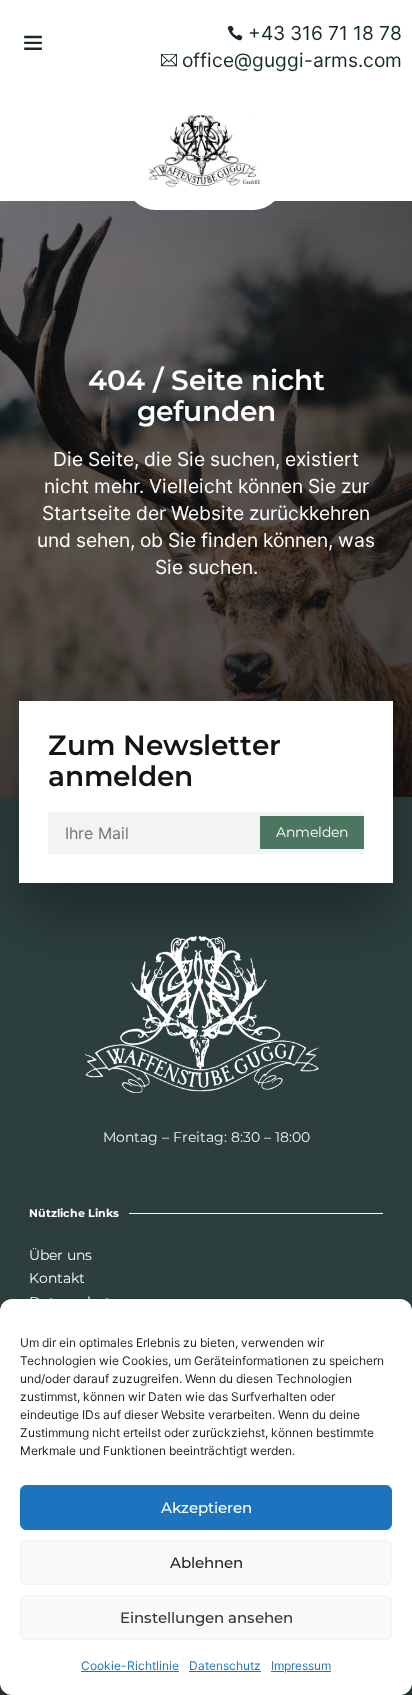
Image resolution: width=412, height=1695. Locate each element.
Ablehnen (206, 1562)
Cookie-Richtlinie (130, 1665)
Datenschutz (225, 1665)
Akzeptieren (206, 1507)
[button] (33, 42)
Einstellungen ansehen (206, 1617)
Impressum (301, 1665)
